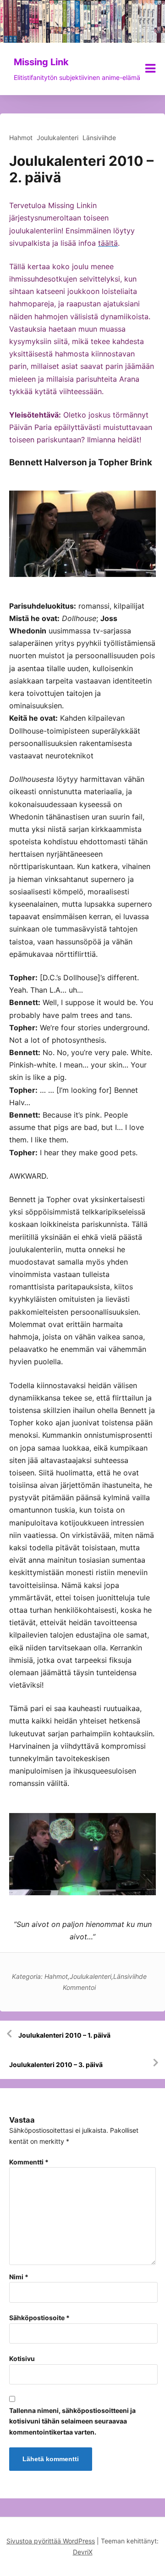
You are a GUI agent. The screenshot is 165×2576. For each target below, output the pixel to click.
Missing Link (41, 62)
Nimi (19, 2277)
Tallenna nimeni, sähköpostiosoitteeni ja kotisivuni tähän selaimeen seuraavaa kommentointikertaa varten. (72, 2421)
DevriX (83, 2552)
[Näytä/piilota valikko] (150, 68)
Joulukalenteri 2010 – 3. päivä (56, 2065)
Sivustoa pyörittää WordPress (51, 2541)
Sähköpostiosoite (39, 2318)
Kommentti (29, 2162)
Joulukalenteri (58, 138)
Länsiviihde (99, 138)
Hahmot (21, 138)
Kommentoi (79, 1987)
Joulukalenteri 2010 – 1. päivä (64, 2035)
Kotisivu (22, 2359)
